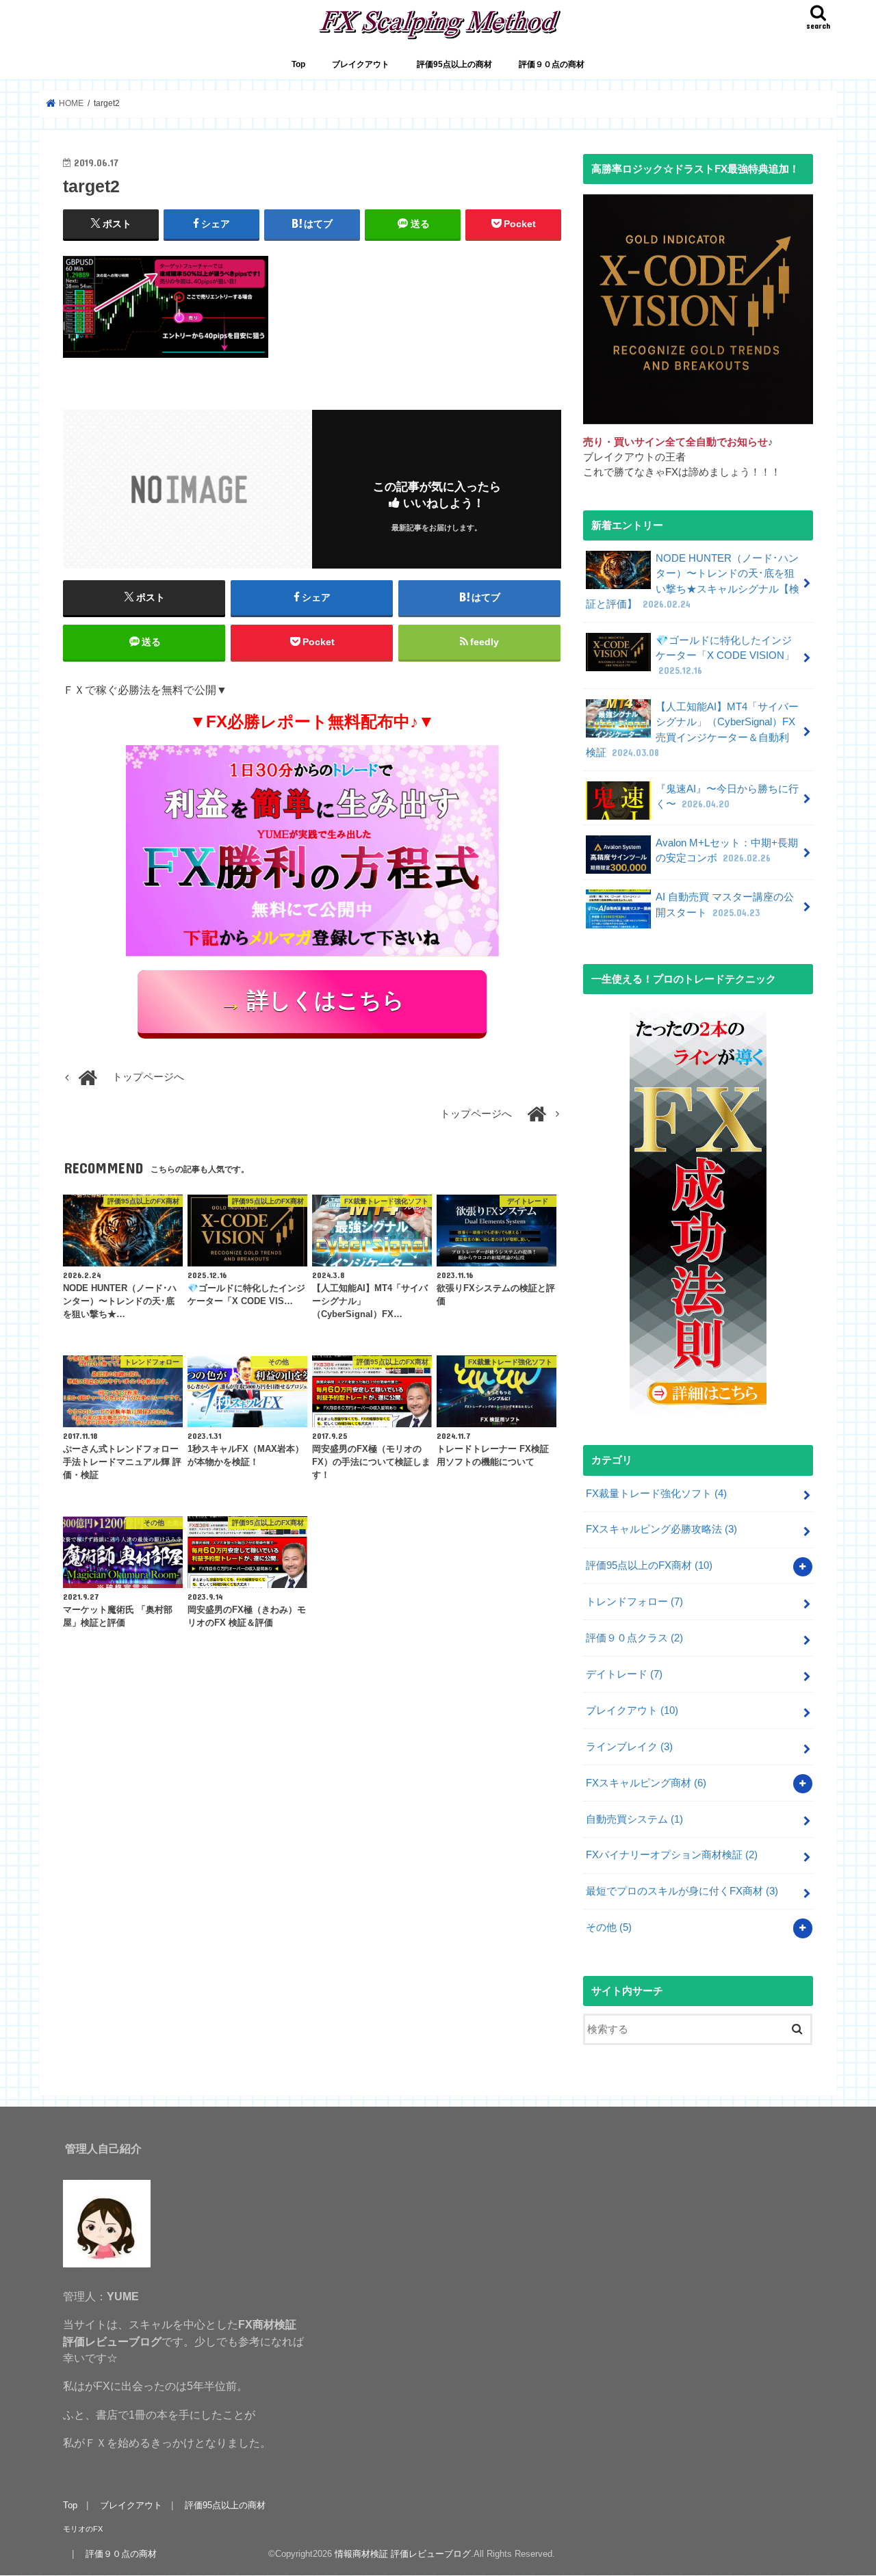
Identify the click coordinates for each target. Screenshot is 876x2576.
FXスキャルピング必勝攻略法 (661, 1529)
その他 (609, 1927)
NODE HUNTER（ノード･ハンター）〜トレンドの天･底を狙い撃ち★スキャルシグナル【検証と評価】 (693, 581)
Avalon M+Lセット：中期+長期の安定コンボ (727, 850)
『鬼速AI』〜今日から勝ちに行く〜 (727, 796)
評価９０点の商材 (552, 64)
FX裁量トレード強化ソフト (656, 1494)
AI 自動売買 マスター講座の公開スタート (725, 905)
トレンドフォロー (634, 1602)
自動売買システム (634, 1819)
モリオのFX (83, 2529)
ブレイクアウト (361, 64)
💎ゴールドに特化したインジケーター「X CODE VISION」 (725, 655)
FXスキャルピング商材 (646, 1783)
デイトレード (624, 1674)
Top (298, 64)
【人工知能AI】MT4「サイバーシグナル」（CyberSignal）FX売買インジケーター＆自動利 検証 (692, 730)
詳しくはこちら (312, 1002)
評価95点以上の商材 (454, 64)
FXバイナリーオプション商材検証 (672, 1855)
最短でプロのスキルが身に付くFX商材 (682, 1891)
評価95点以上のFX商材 (649, 1565)
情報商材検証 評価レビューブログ (403, 2554)
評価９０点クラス (634, 1638)
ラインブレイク (629, 1747)
